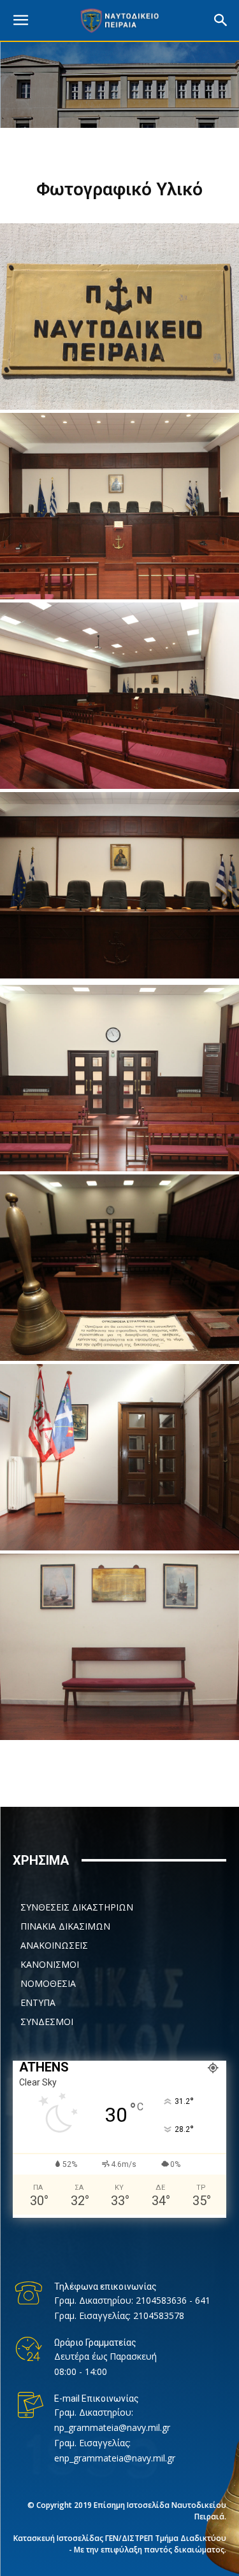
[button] (221, 20)
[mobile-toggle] (20, 20)
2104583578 (159, 2315)
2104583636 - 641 (173, 2300)
